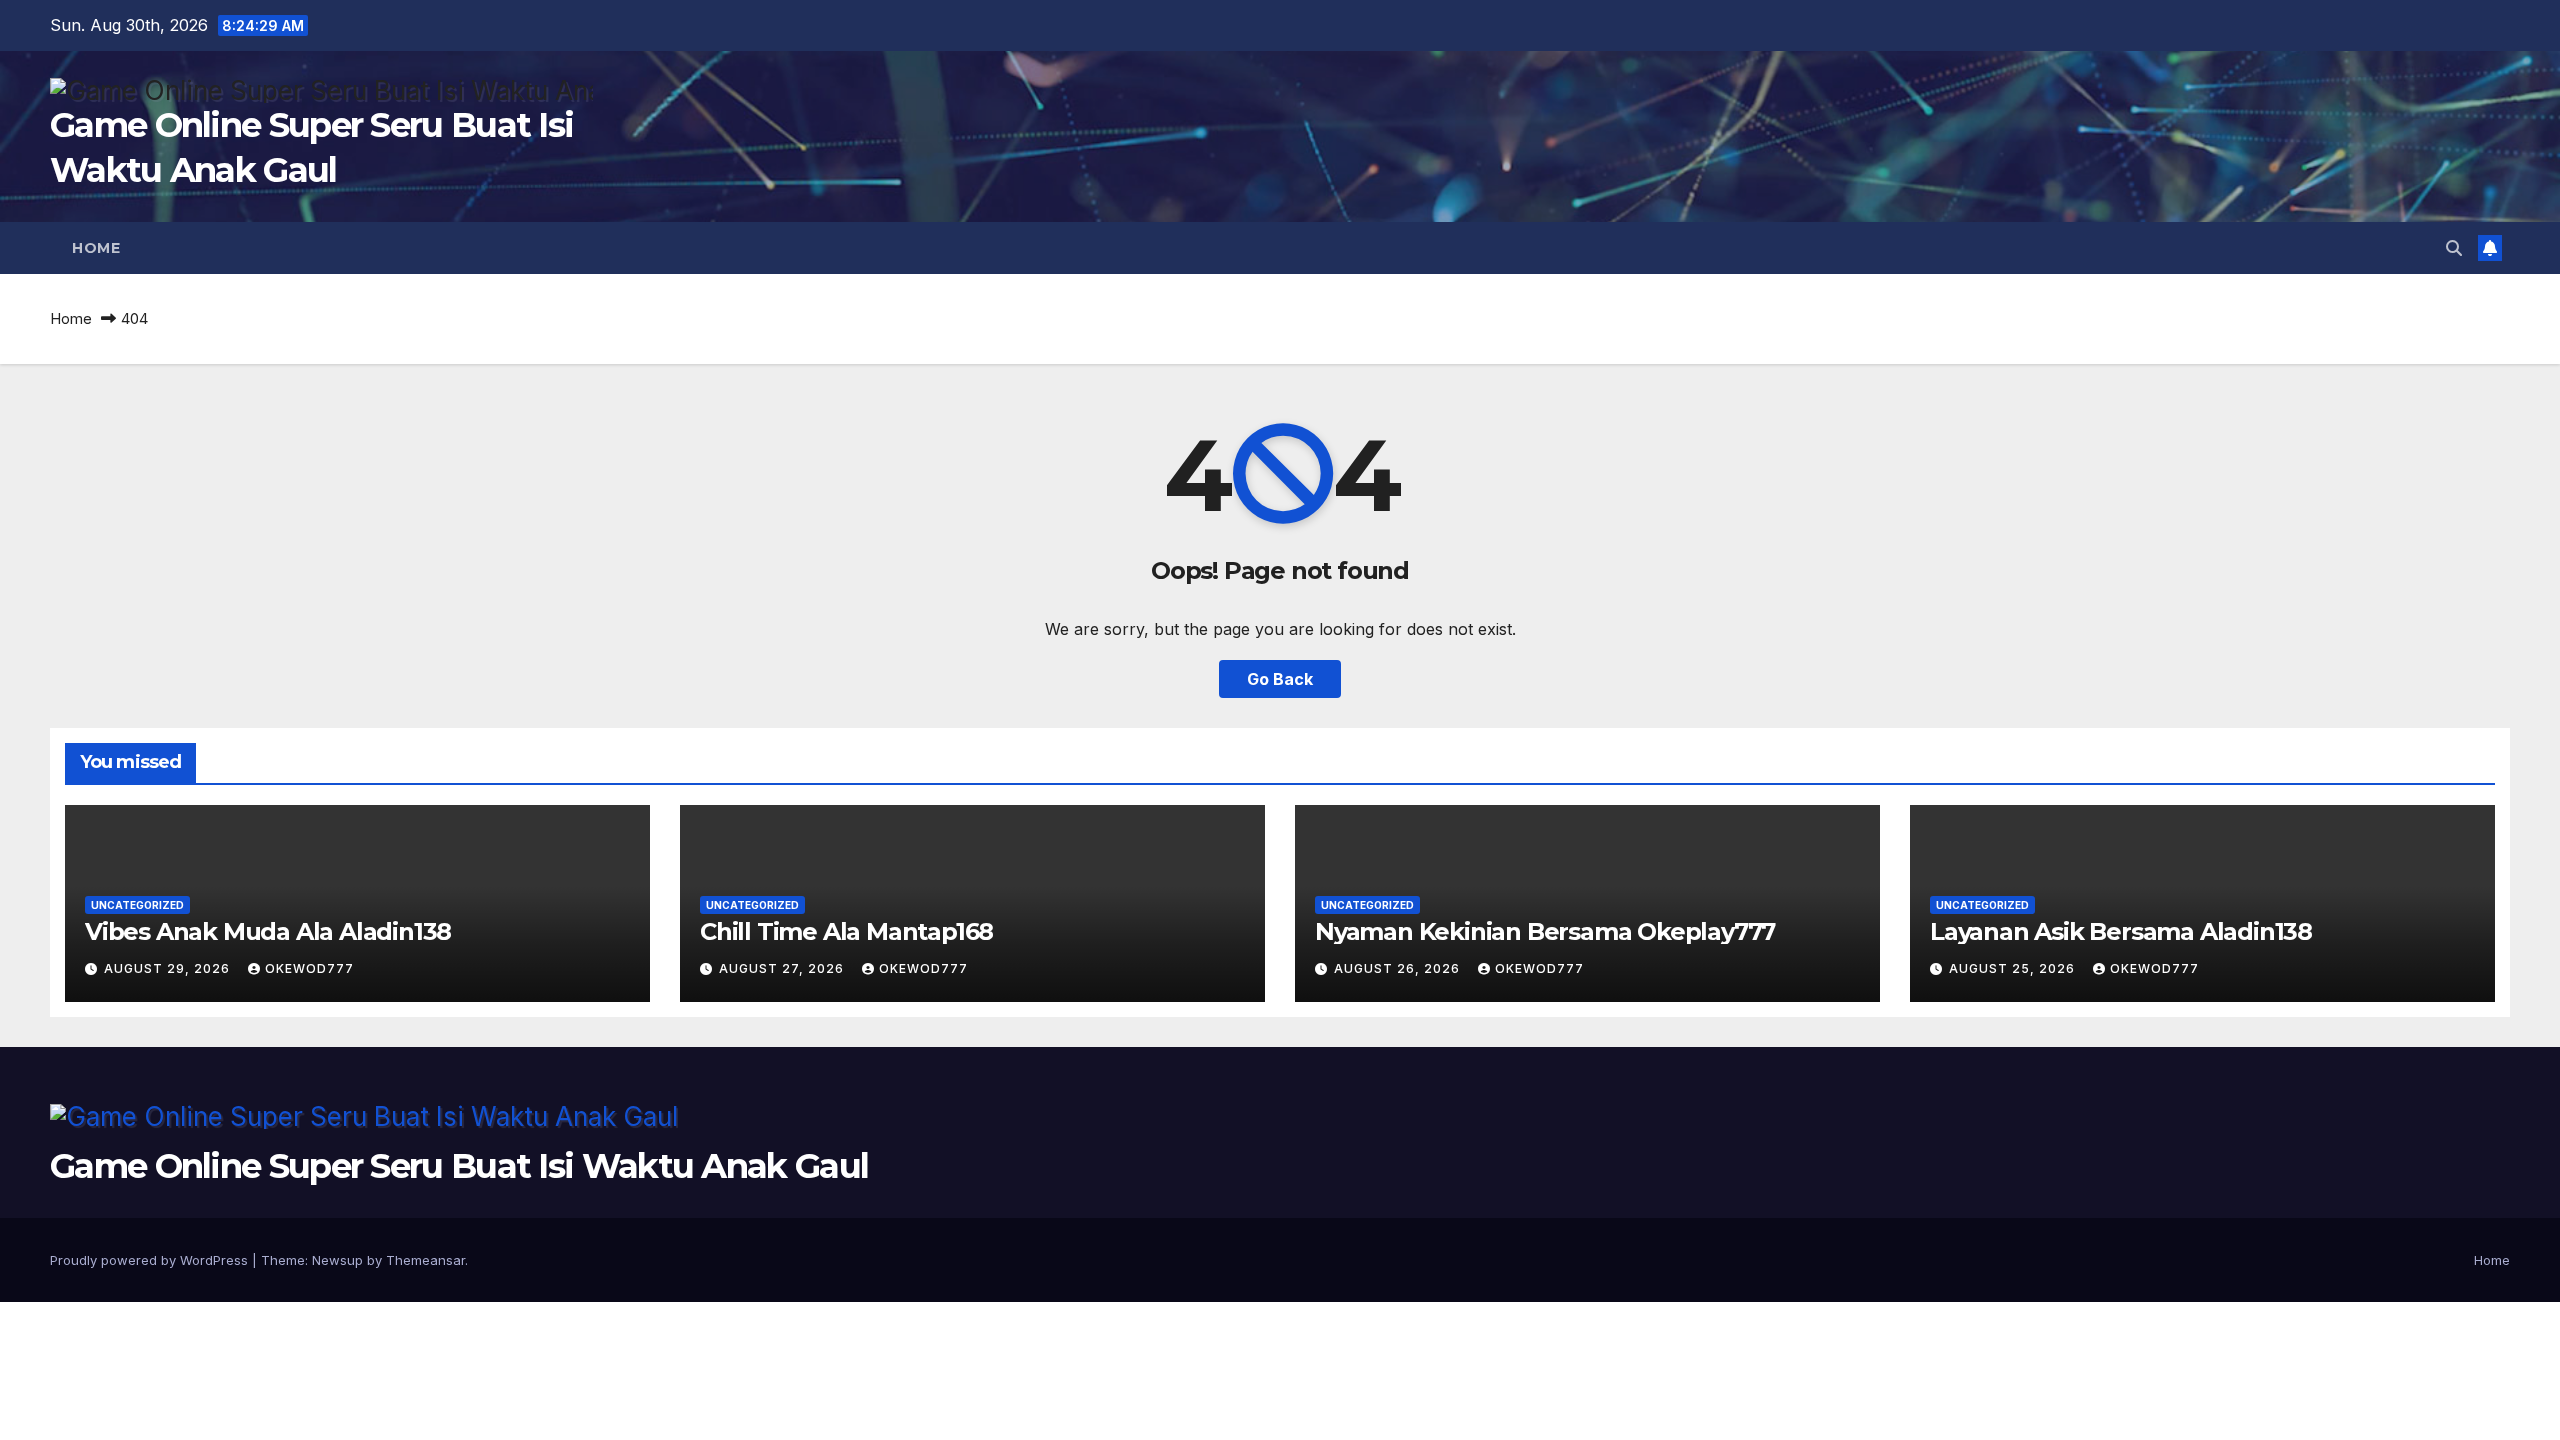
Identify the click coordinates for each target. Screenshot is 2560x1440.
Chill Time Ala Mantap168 (846, 931)
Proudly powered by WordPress (151, 1260)
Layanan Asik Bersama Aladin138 (2121, 931)
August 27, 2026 (783, 968)
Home (96, 248)
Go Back (1280, 679)
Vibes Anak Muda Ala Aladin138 (268, 931)
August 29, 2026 (169, 968)
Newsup (337, 1260)
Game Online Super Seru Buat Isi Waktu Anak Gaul (459, 1166)
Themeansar (425, 1260)
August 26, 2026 (1399, 968)
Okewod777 (309, 968)
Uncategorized (137, 905)
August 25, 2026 (2014, 968)
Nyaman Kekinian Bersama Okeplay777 (1545, 931)
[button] (2454, 248)
